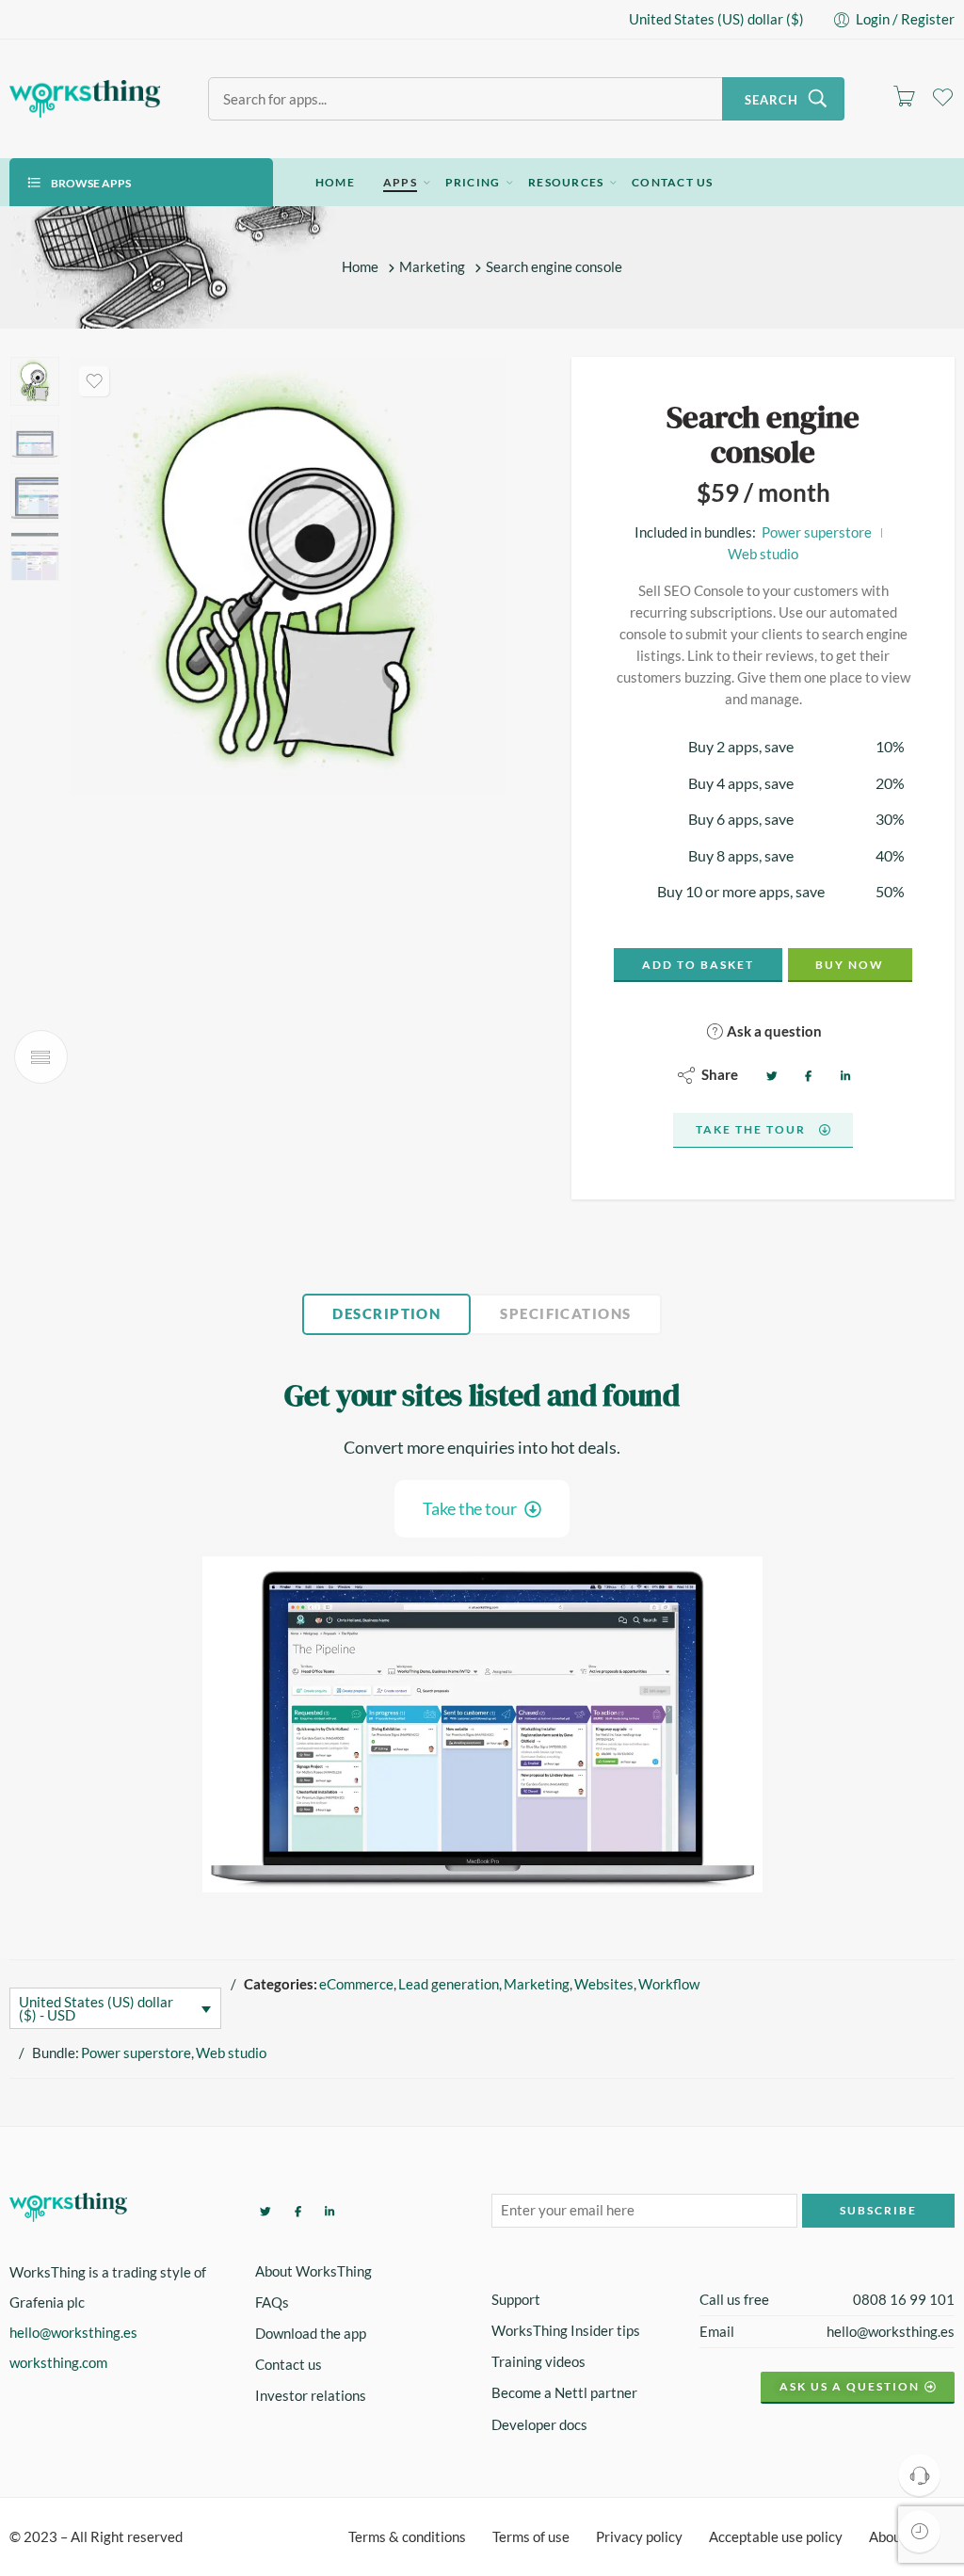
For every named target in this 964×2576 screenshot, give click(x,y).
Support (516, 2300)
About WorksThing (313, 2271)
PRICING (473, 182)
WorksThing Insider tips (566, 2331)
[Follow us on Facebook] (296, 2210)
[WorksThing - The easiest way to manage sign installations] (85, 99)
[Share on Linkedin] (843, 1075)
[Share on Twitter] (770, 1075)
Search (771, 100)
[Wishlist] (94, 381)
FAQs (272, 2302)
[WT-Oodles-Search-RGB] (35, 381)
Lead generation (449, 1984)
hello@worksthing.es (73, 2333)
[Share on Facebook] (806, 1075)
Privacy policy (639, 2537)
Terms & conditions (407, 2537)
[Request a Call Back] (919, 2475)
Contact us (289, 2365)
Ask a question (773, 1031)
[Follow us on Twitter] (263, 2210)
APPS (400, 182)
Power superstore (817, 532)
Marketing (432, 268)
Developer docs (539, 2425)
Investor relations (311, 2396)
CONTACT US (672, 182)
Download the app (311, 2334)
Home (360, 268)
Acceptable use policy (776, 2537)
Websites (604, 1984)
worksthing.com (58, 2363)
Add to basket (698, 965)
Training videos (538, 2362)
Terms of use (531, 2537)
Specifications (565, 1314)
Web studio (763, 554)
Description (386, 1314)
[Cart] (904, 99)
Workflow (669, 1984)
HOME (335, 182)
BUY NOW (850, 965)
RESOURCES (566, 182)
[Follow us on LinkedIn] (327, 2210)
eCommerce (356, 1984)
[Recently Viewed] (919, 2531)
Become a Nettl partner (564, 2393)
